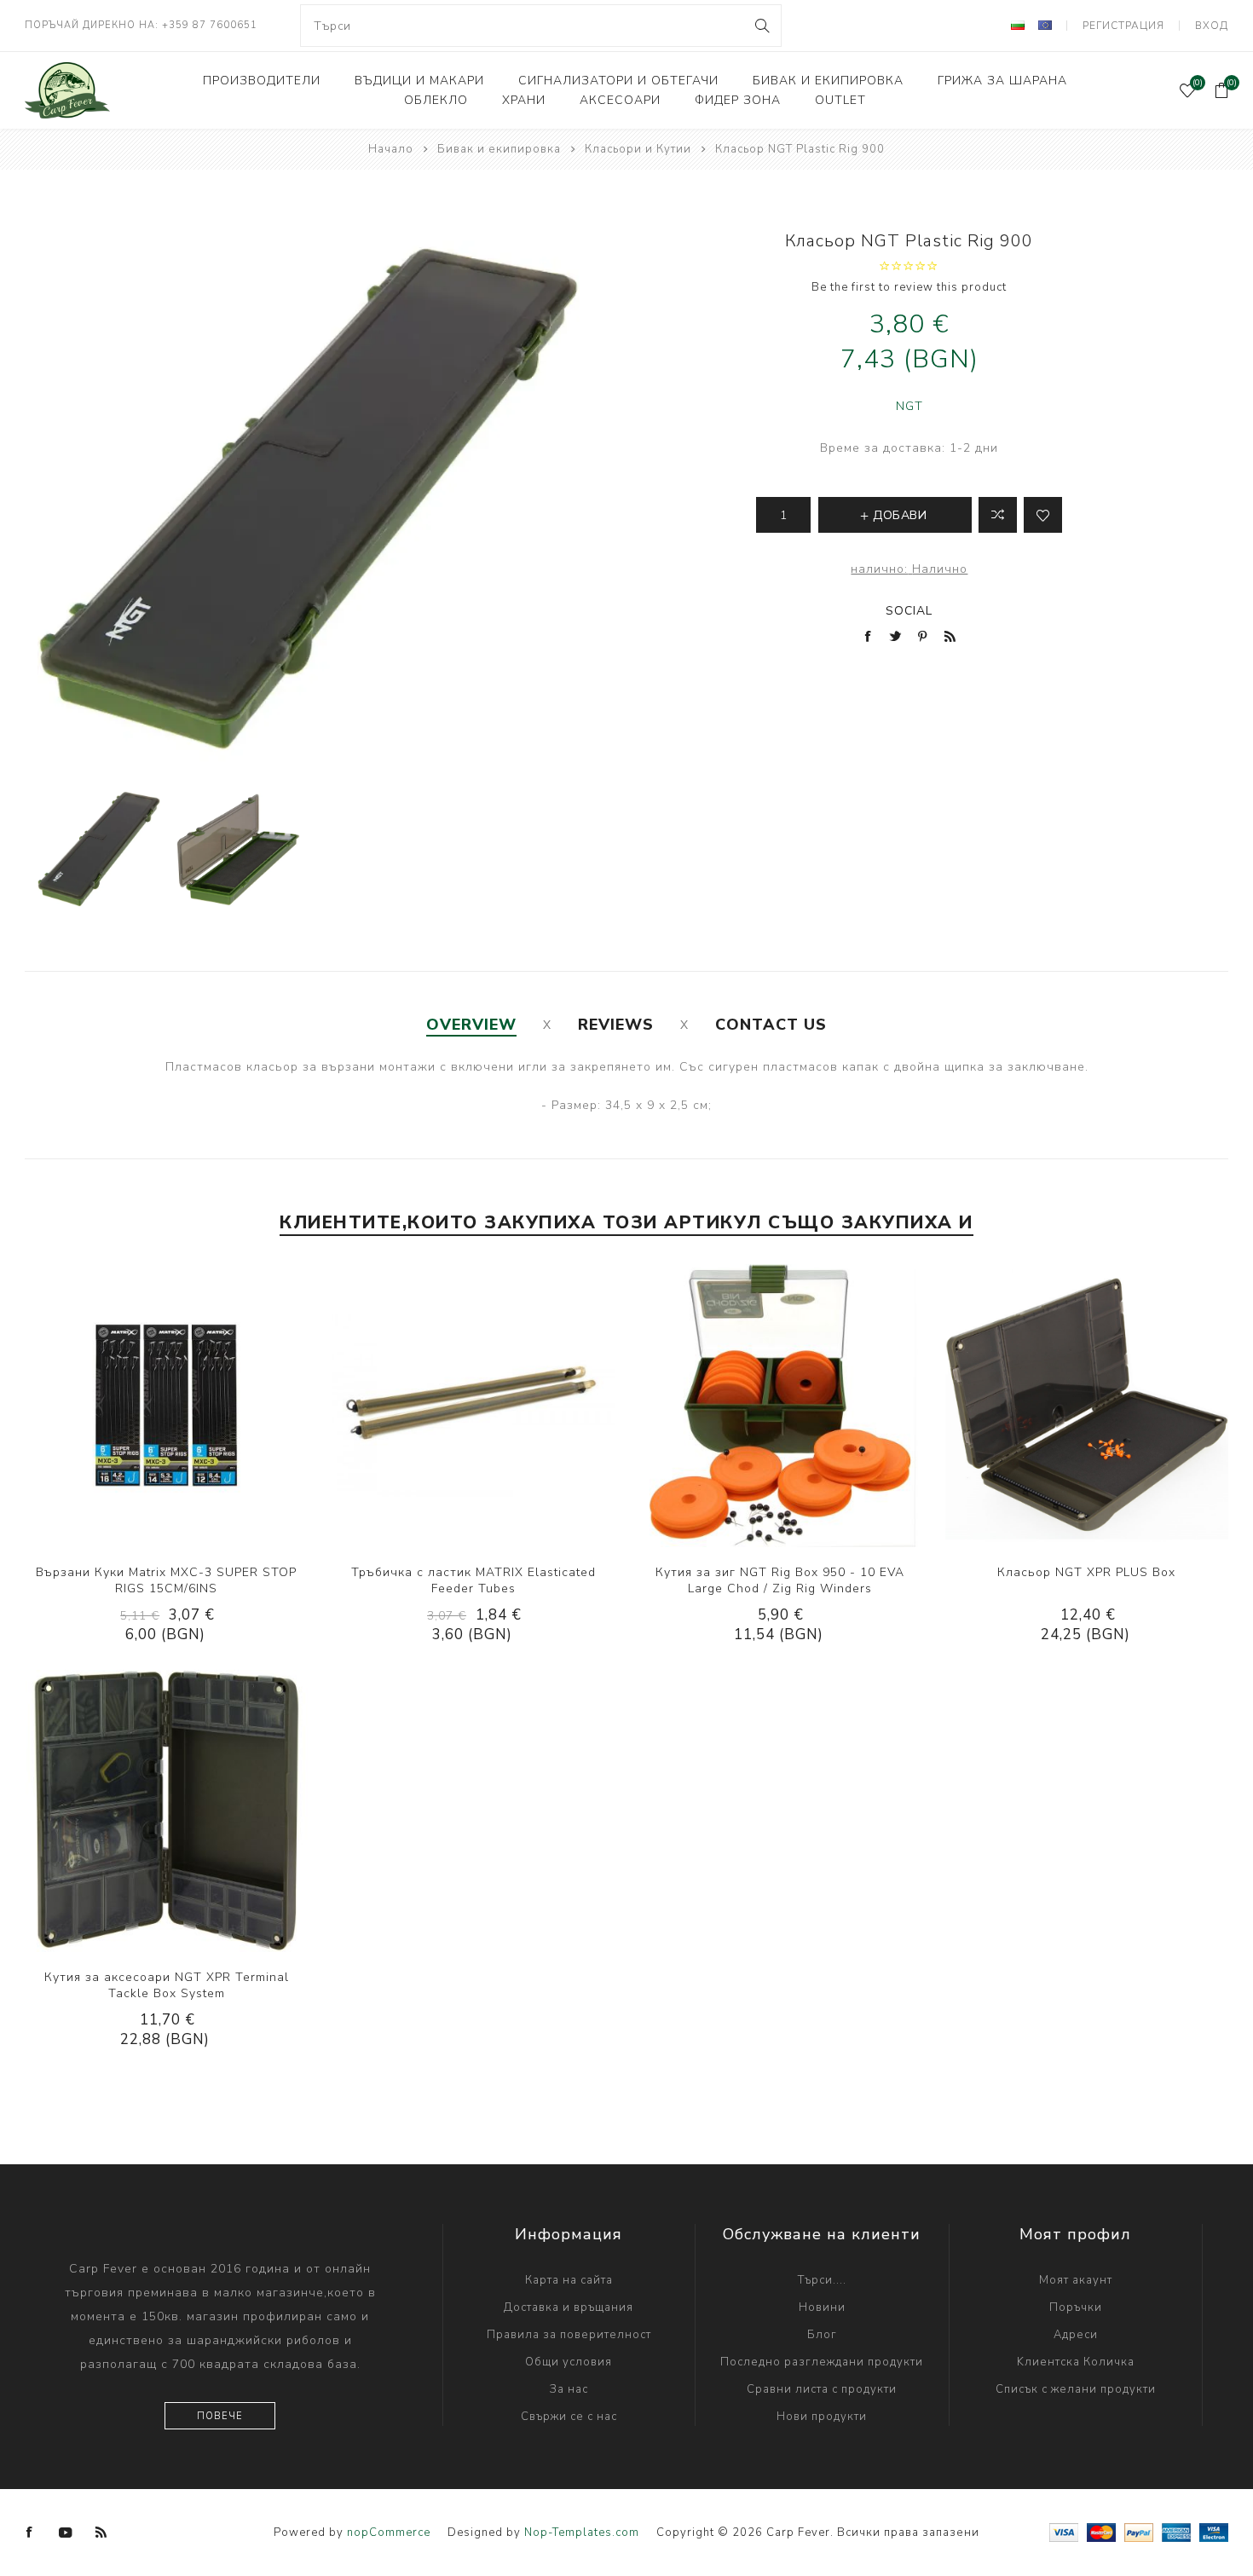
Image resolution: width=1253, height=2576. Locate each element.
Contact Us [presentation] (771, 1025)
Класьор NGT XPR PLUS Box (1086, 1572)
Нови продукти (822, 2417)
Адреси (1076, 2335)
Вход (1212, 26)
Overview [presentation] (471, 1025)
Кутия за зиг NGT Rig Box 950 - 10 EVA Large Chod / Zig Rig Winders (780, 1580)
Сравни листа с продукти (822, 2389)
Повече (220, 2416)
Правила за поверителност (569, 2335)
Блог (822, 2335)
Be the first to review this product (909, 287)
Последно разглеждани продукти (822, 2362)
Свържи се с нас (569, 2417)
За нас (569, 2389)
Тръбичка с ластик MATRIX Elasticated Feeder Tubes (473, 1580)
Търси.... (822, 2280)
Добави (218, 1406)
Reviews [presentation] (616, 1025)
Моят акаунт (1076, 2280)
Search (762, 26)
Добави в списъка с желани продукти (183, 1406)
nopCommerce (389, 2533)
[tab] (471, 1025)
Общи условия (569, 2362)
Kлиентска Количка (1076, 2362)
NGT (909, 406)
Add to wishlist (1043, 515)
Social (909, 611)
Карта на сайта (569, 2280)
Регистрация (1123, 26)
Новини (822, 2307)
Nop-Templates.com (582, 2533)
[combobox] (540, 26)
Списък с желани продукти (1076, 2389)
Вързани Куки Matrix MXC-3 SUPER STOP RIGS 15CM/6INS (166, 1580)
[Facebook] (30, 2533)
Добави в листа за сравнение (998, 515)
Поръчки (1076, 2307)
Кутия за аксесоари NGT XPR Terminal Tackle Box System (167, 1985)
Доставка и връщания (569, 2307)
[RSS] (101, 2533)
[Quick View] (114, 1406)
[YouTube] (66, 2533)
